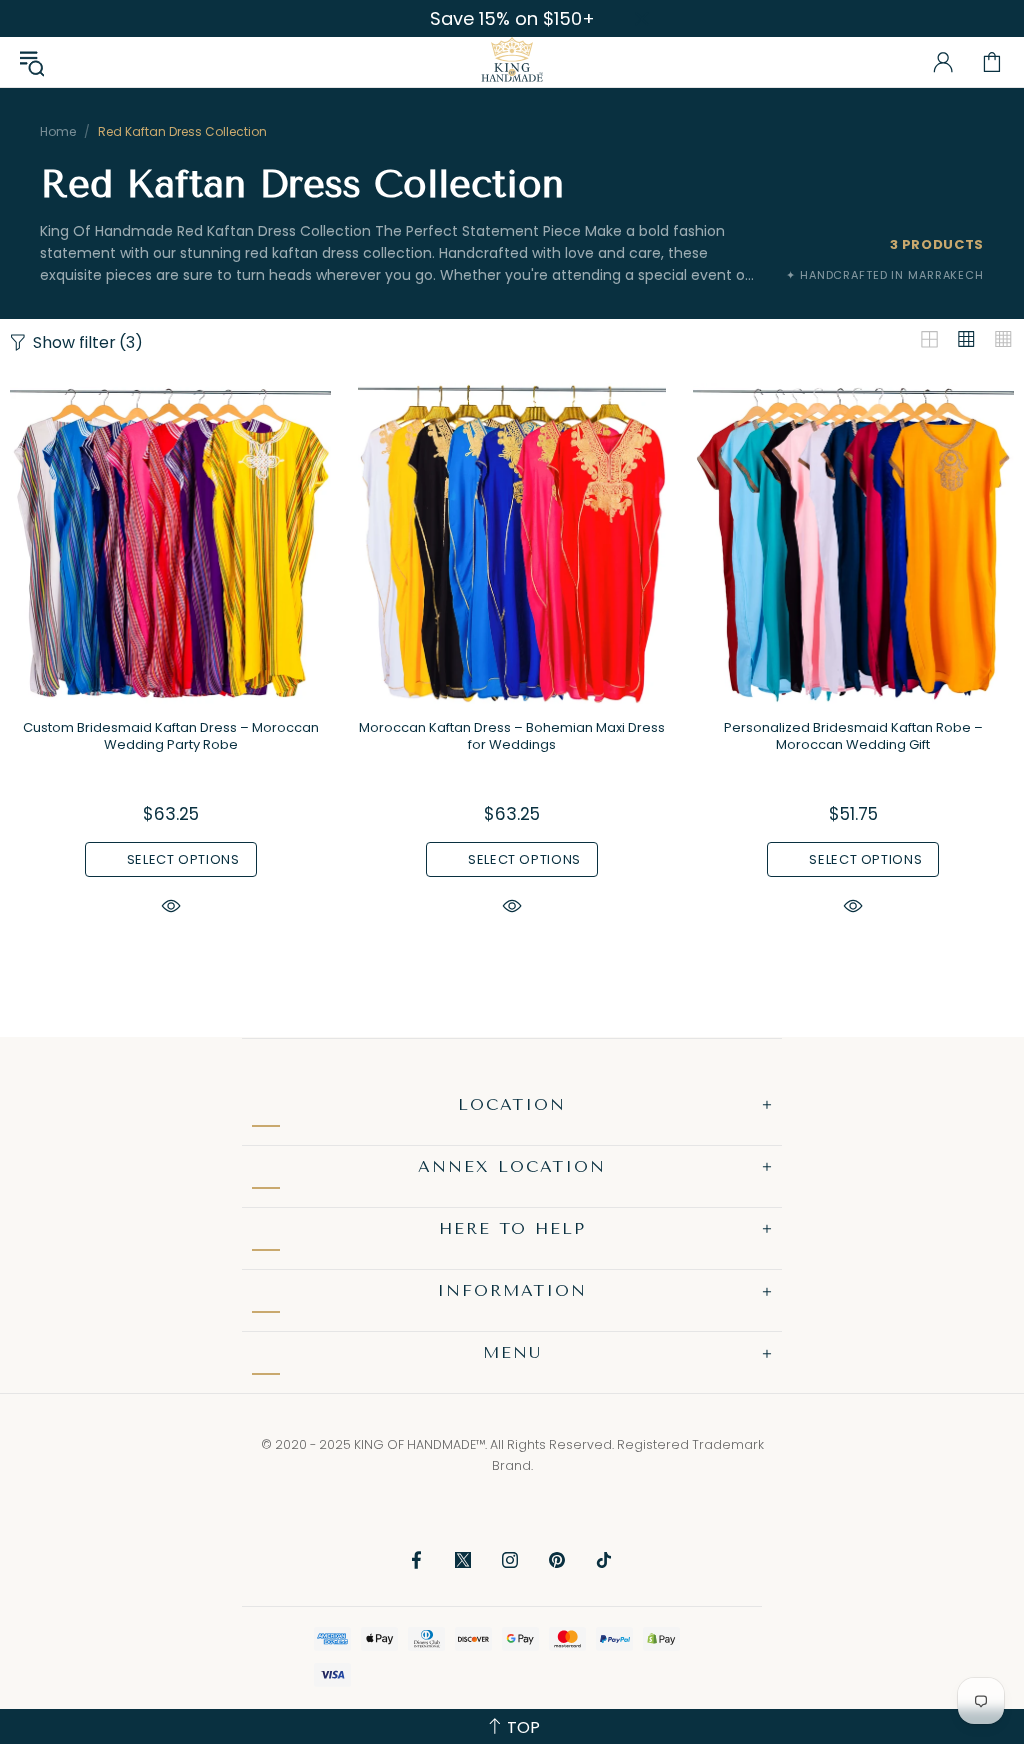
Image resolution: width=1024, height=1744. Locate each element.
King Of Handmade (512, 62)
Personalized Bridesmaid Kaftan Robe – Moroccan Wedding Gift (853, 736)
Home (58, 131)
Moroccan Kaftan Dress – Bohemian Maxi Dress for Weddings (512, 736)
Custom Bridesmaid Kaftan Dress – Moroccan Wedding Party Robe (171, 736)
